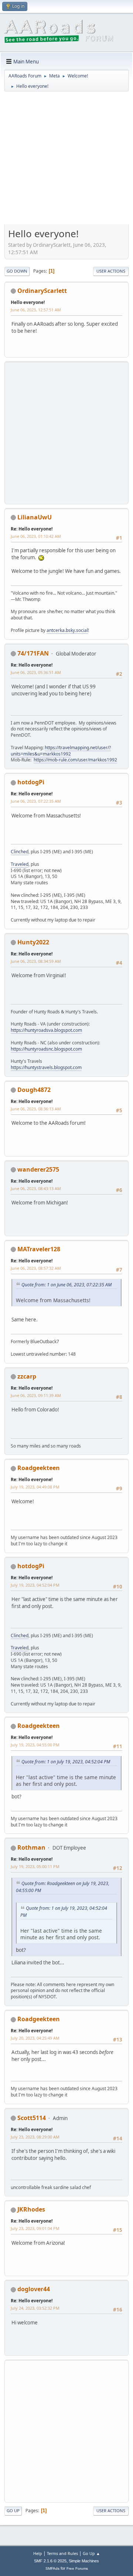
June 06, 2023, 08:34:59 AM (36, 961)
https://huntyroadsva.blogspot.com (46, 1030)
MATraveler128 (39, 1249)
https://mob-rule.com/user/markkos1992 (75, 760)
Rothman (31, 1847)
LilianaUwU (35, 517)
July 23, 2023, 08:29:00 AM (35, 2137)
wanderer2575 (38, 1169)
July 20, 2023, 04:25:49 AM (35, 2038)
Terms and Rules (62, 2553)
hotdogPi (31, 782)
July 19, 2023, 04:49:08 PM (35, 1487)
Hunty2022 (33, 942)
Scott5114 (32, 2118)
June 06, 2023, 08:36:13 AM (36, 1109)
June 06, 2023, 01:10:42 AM (36, 536)
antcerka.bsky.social (67, 630)
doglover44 (34, 2289)
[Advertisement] (66, 160)
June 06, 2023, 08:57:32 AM (36, 1268)
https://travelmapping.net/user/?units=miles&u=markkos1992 (61, 751)
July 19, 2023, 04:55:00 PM (35, 1745)
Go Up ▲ (91, 2553)
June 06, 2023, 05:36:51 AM (36, 672)
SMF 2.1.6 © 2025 (50, 2561)
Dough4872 (34, 1090)
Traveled (20, 864)
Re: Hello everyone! (32, 529)
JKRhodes (31, 2209)
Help (38, 2553)
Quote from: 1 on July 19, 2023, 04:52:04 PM (66, 1762)
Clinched (20, 852)
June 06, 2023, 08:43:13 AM (36, 1188)
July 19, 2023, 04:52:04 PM (35, 1585)
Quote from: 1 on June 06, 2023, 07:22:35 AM (66, 1285)
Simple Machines (84, 2561)
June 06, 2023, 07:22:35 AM (36, 801)
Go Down (17, 271)
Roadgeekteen (39, 1468)
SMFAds (52, 2568)
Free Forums (77, 2568)
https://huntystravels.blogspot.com (46, 1067)
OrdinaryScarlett (42, 291)
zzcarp (27, 1376)
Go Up (13, 2511)
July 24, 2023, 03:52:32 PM (35, 2308)
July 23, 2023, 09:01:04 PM (35, 2228)
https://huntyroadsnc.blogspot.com (46, 1049)
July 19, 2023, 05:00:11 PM (35, 1866)
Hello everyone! (28, 302)
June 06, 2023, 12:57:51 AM (36, 310)
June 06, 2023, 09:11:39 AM (36, 1395)
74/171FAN (33, 653)
